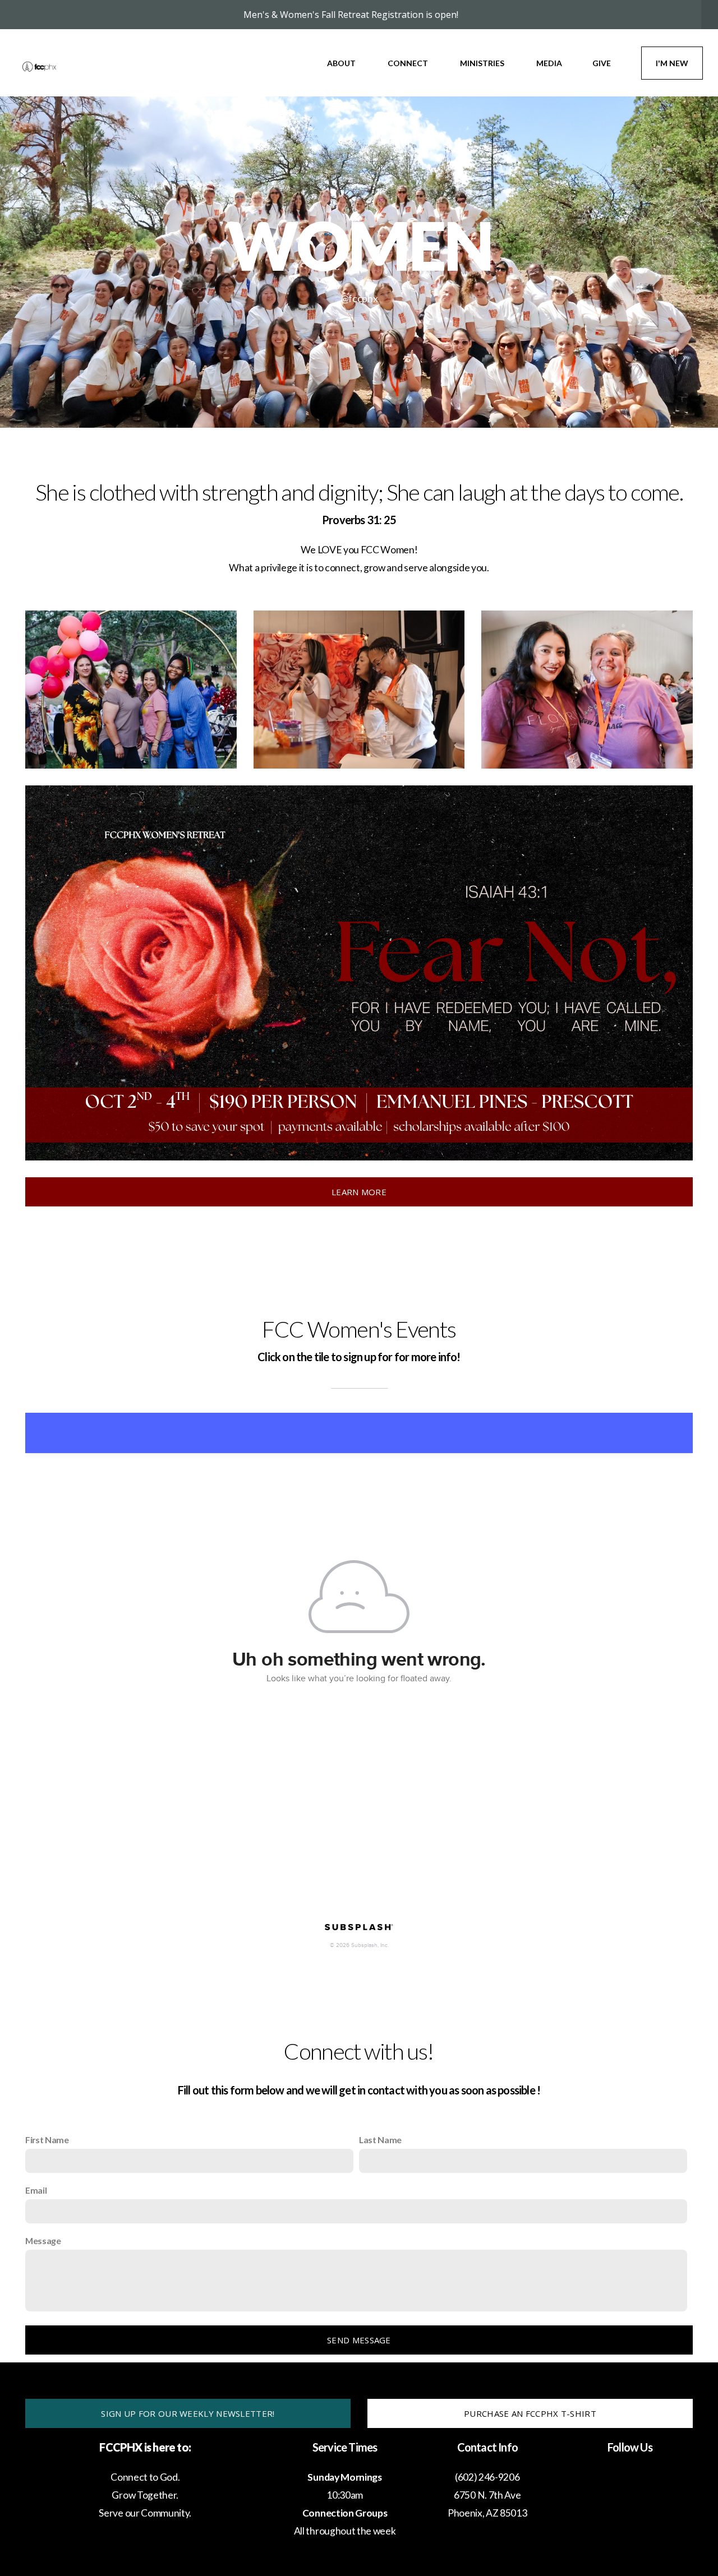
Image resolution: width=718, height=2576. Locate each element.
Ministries (483, 63)
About (342, 63)
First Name (47, 2140)
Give (602, 63)
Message (43, 2240)
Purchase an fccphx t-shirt (530, 2413)
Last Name (380, 2140)
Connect (409, 63)
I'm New (672, 63)
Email (36, 2190)
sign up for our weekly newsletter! (188, 2413)
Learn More (359, 1192)
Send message (359, 2340)
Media (549, 63)
